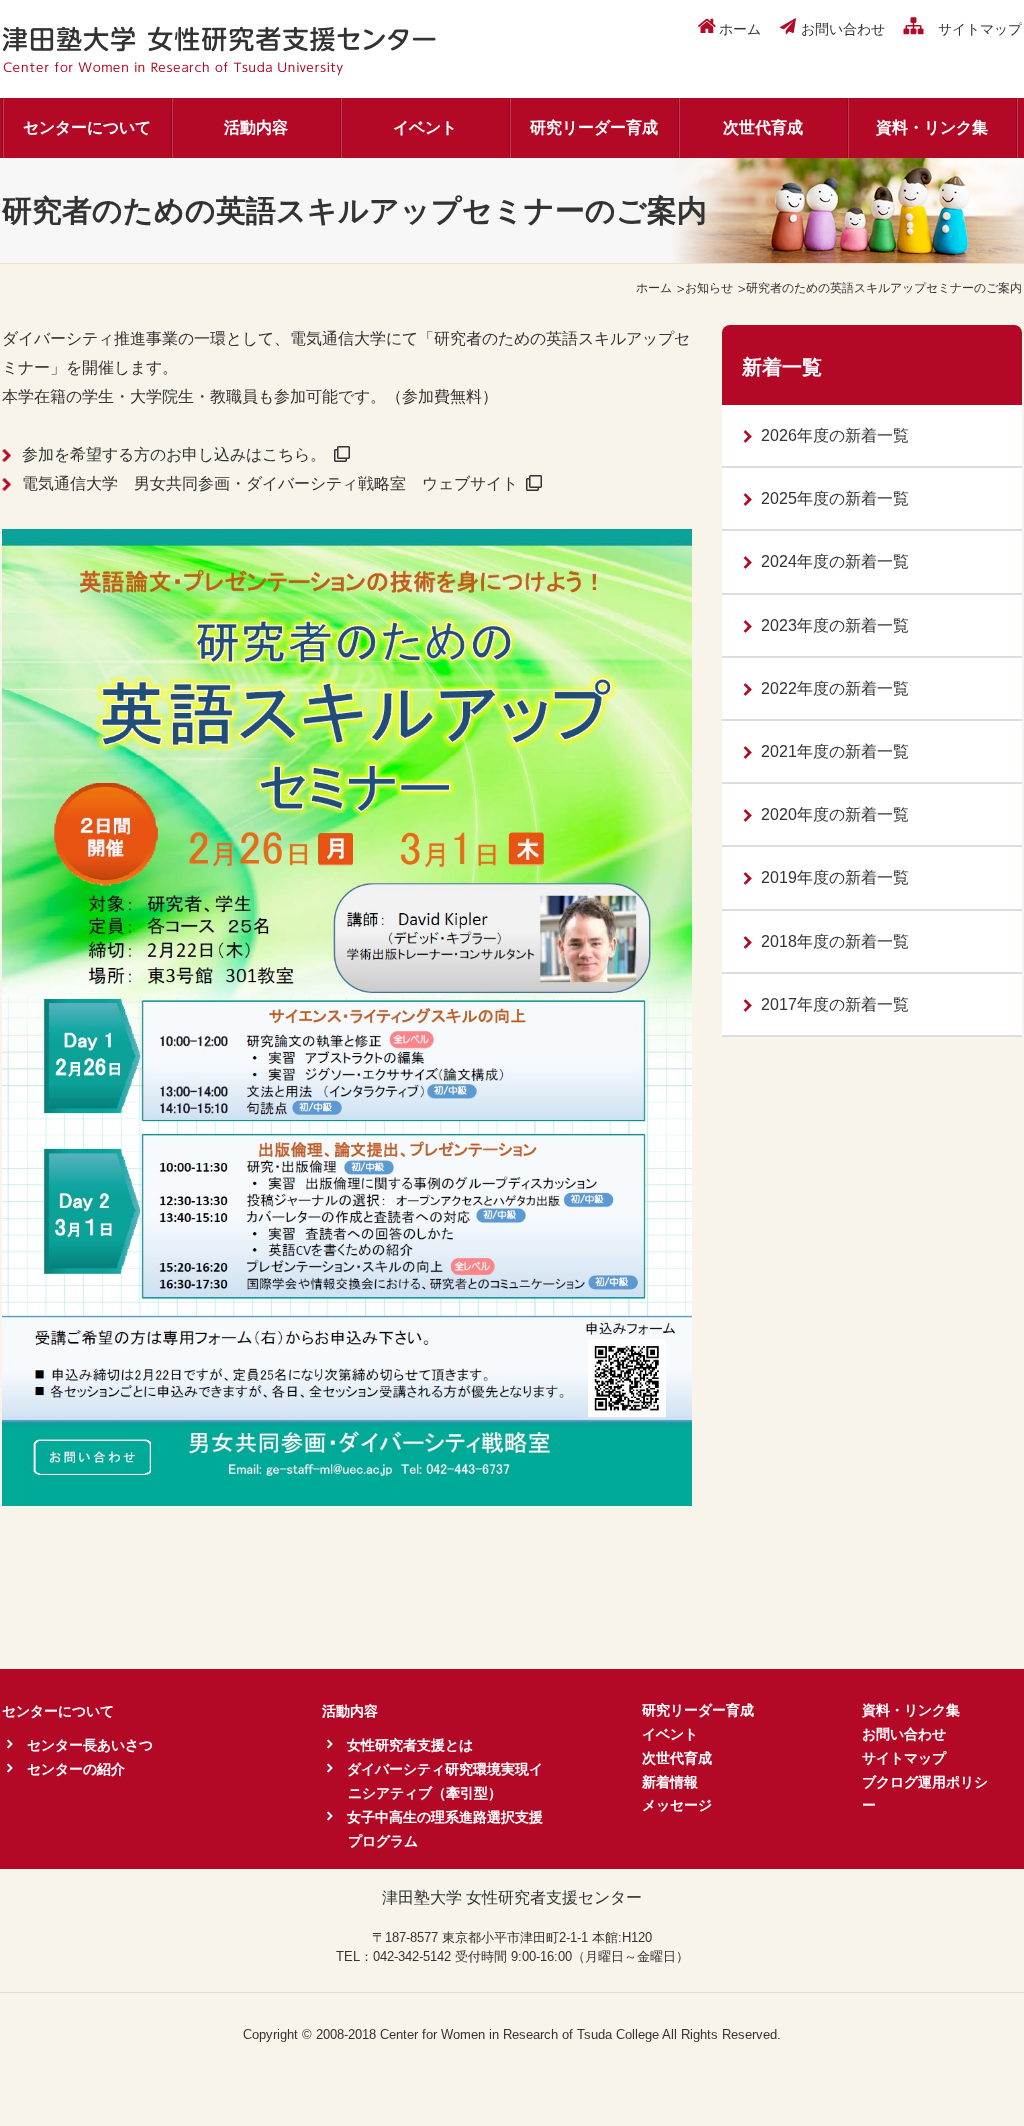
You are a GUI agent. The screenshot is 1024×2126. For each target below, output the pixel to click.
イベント (425, 127)
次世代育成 (763, 127)
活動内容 (256, 127)
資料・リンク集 (932, 127)
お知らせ (709, 288)
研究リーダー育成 (594, 127)
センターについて (87, 127)
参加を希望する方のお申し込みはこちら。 (174, 454)
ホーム (654, 288)
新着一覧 (782, 367)
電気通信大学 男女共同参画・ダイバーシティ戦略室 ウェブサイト (270, 483)
